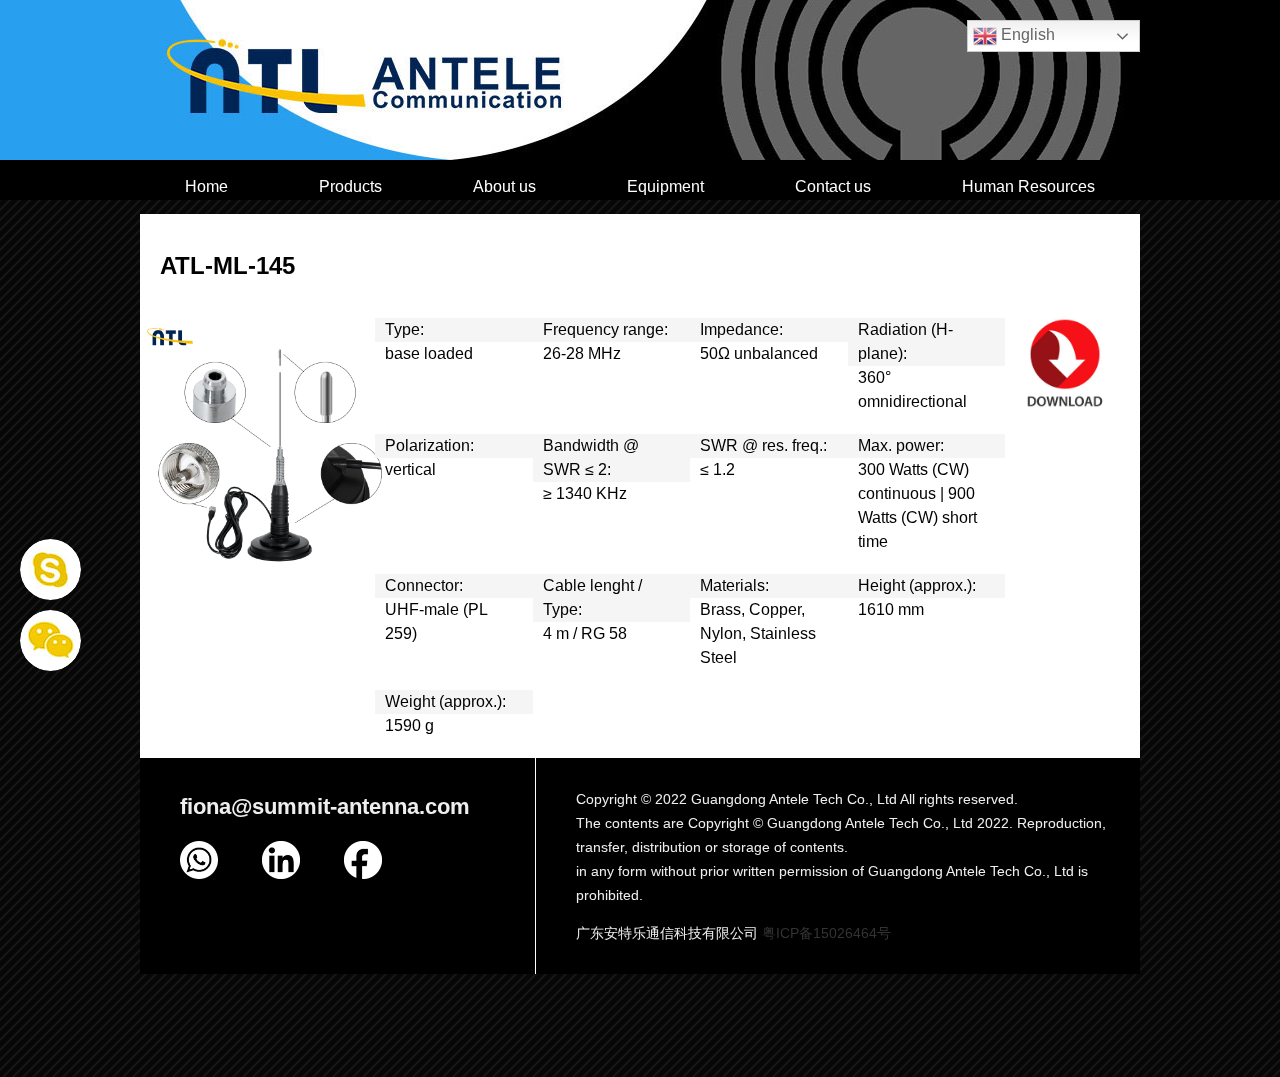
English (1026, 34)
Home (206, 186)
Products (350, 186)
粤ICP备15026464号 (826, 933)
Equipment (665, 186)
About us (504, 186)
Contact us (833, 186)
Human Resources (1028, 186)
